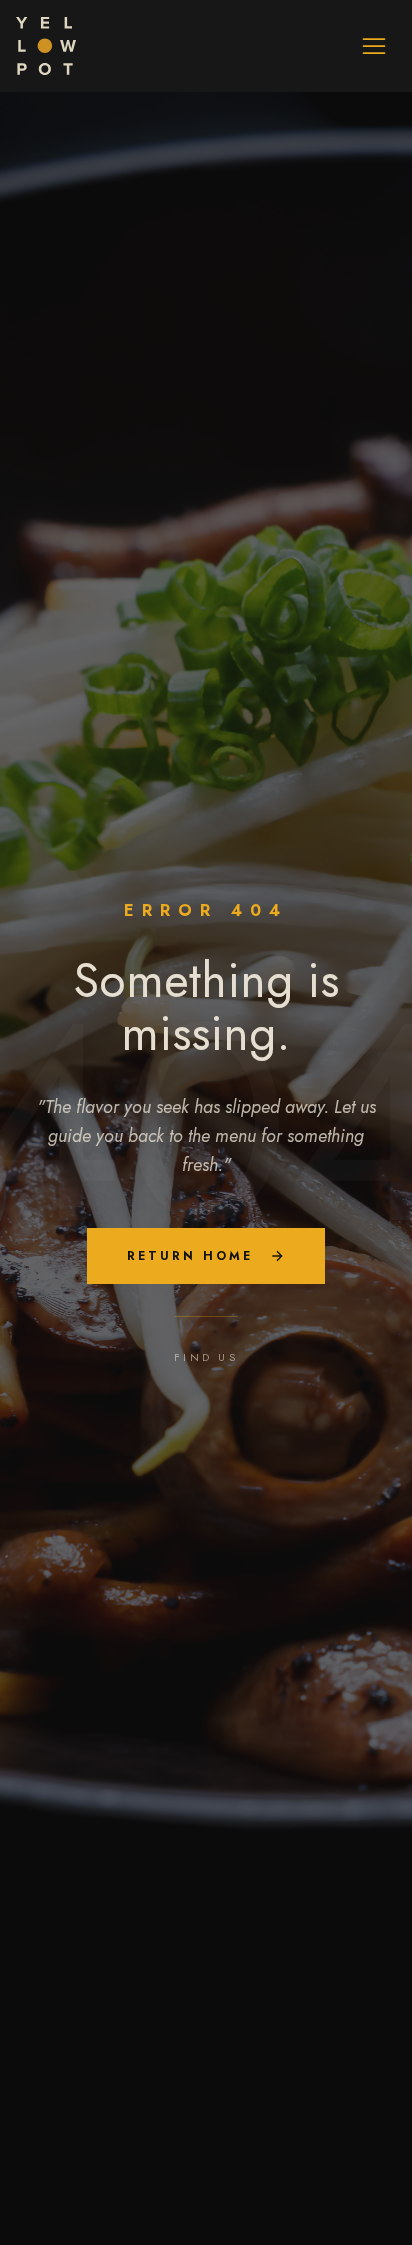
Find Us (206, 1357)
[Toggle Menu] (374, 46)
